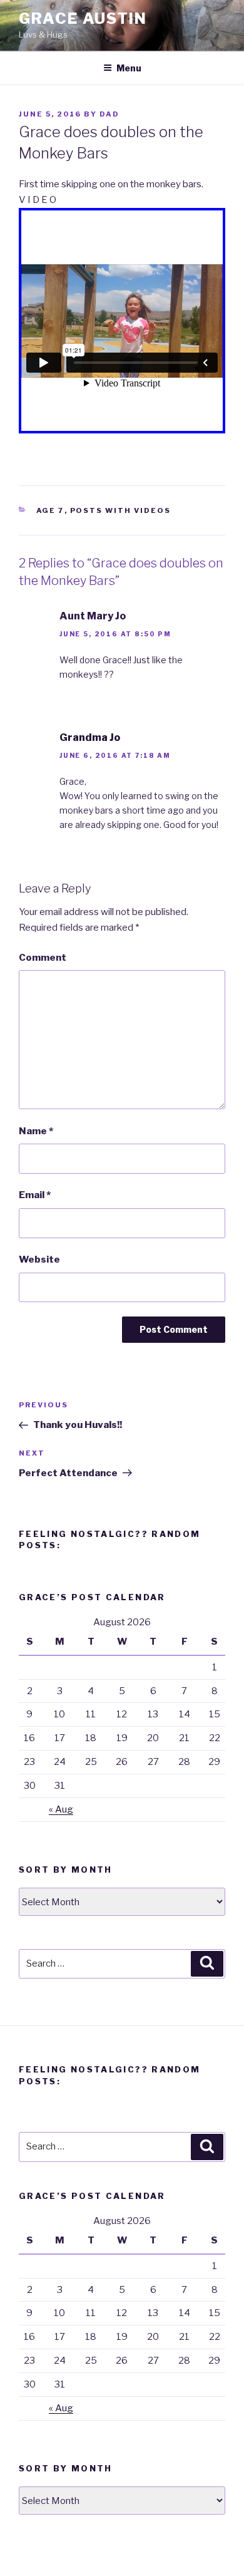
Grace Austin (83, 18)
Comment (43, 958)
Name (36, 1131)
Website (39, 1260)
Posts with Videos (121, 510)
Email (35, 1195)
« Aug (61, 1809)
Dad (109, 114)
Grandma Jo (90, 737)
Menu (129, 68)
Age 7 (50, 510)
